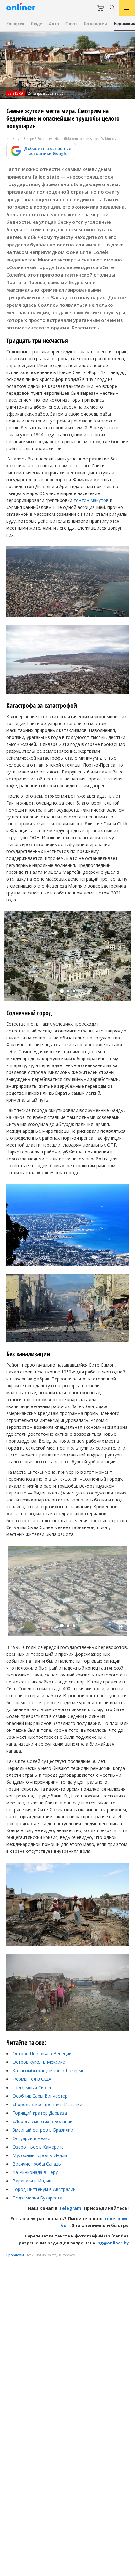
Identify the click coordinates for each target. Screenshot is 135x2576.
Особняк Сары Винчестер (40, 2096)
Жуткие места (46, 2255)
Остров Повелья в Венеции (42, 2053)
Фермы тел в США (32, 2079)
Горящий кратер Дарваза (40, 2113)
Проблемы (15, 2255)
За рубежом (67, 2255)
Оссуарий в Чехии (31, 2138)
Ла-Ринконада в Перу (35, 2172)
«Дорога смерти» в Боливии (43, 2121)
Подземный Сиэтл (32, 2087)
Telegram (70, 2208)
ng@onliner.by (113, 2243)
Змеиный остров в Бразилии (43, 2130)
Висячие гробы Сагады (37, 2164)
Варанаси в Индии (32, 2181)
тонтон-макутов (91, 500)
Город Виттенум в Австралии (44, 2189)
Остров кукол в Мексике (39, 2062)
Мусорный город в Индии (40, 2155)
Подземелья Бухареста (37, 2198)
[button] (62, 991)
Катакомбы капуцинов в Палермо (49, 2070)
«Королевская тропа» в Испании (47, 2104)
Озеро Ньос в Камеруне (38, 2147)
